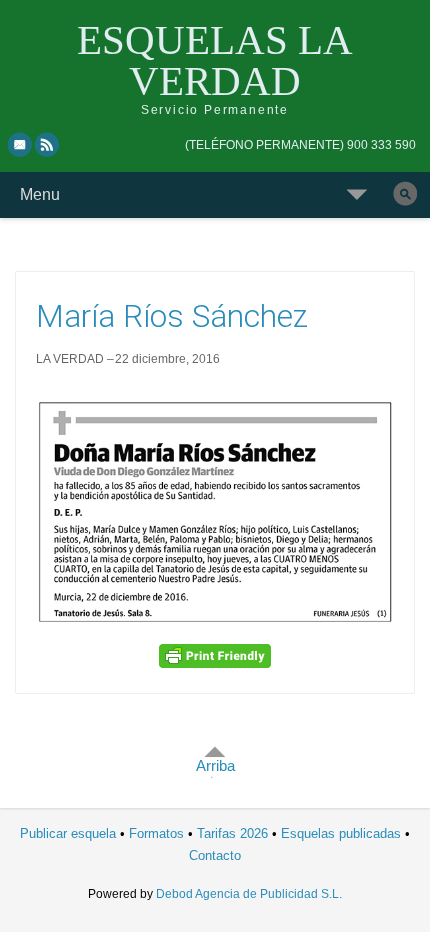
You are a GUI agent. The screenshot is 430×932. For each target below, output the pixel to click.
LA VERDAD (70, 359)
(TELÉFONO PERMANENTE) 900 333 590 (300, 145)
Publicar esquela (68, 833)
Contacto (215, 855)
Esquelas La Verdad (215, 60)
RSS (48, 144)
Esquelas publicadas (341, 833)
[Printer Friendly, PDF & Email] (215, 655)
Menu (40, 194)
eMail (20, 144)
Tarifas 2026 (232, 833)
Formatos (156, 833)
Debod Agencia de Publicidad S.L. (249, 894)
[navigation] (300, 145)
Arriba (215, 765)
